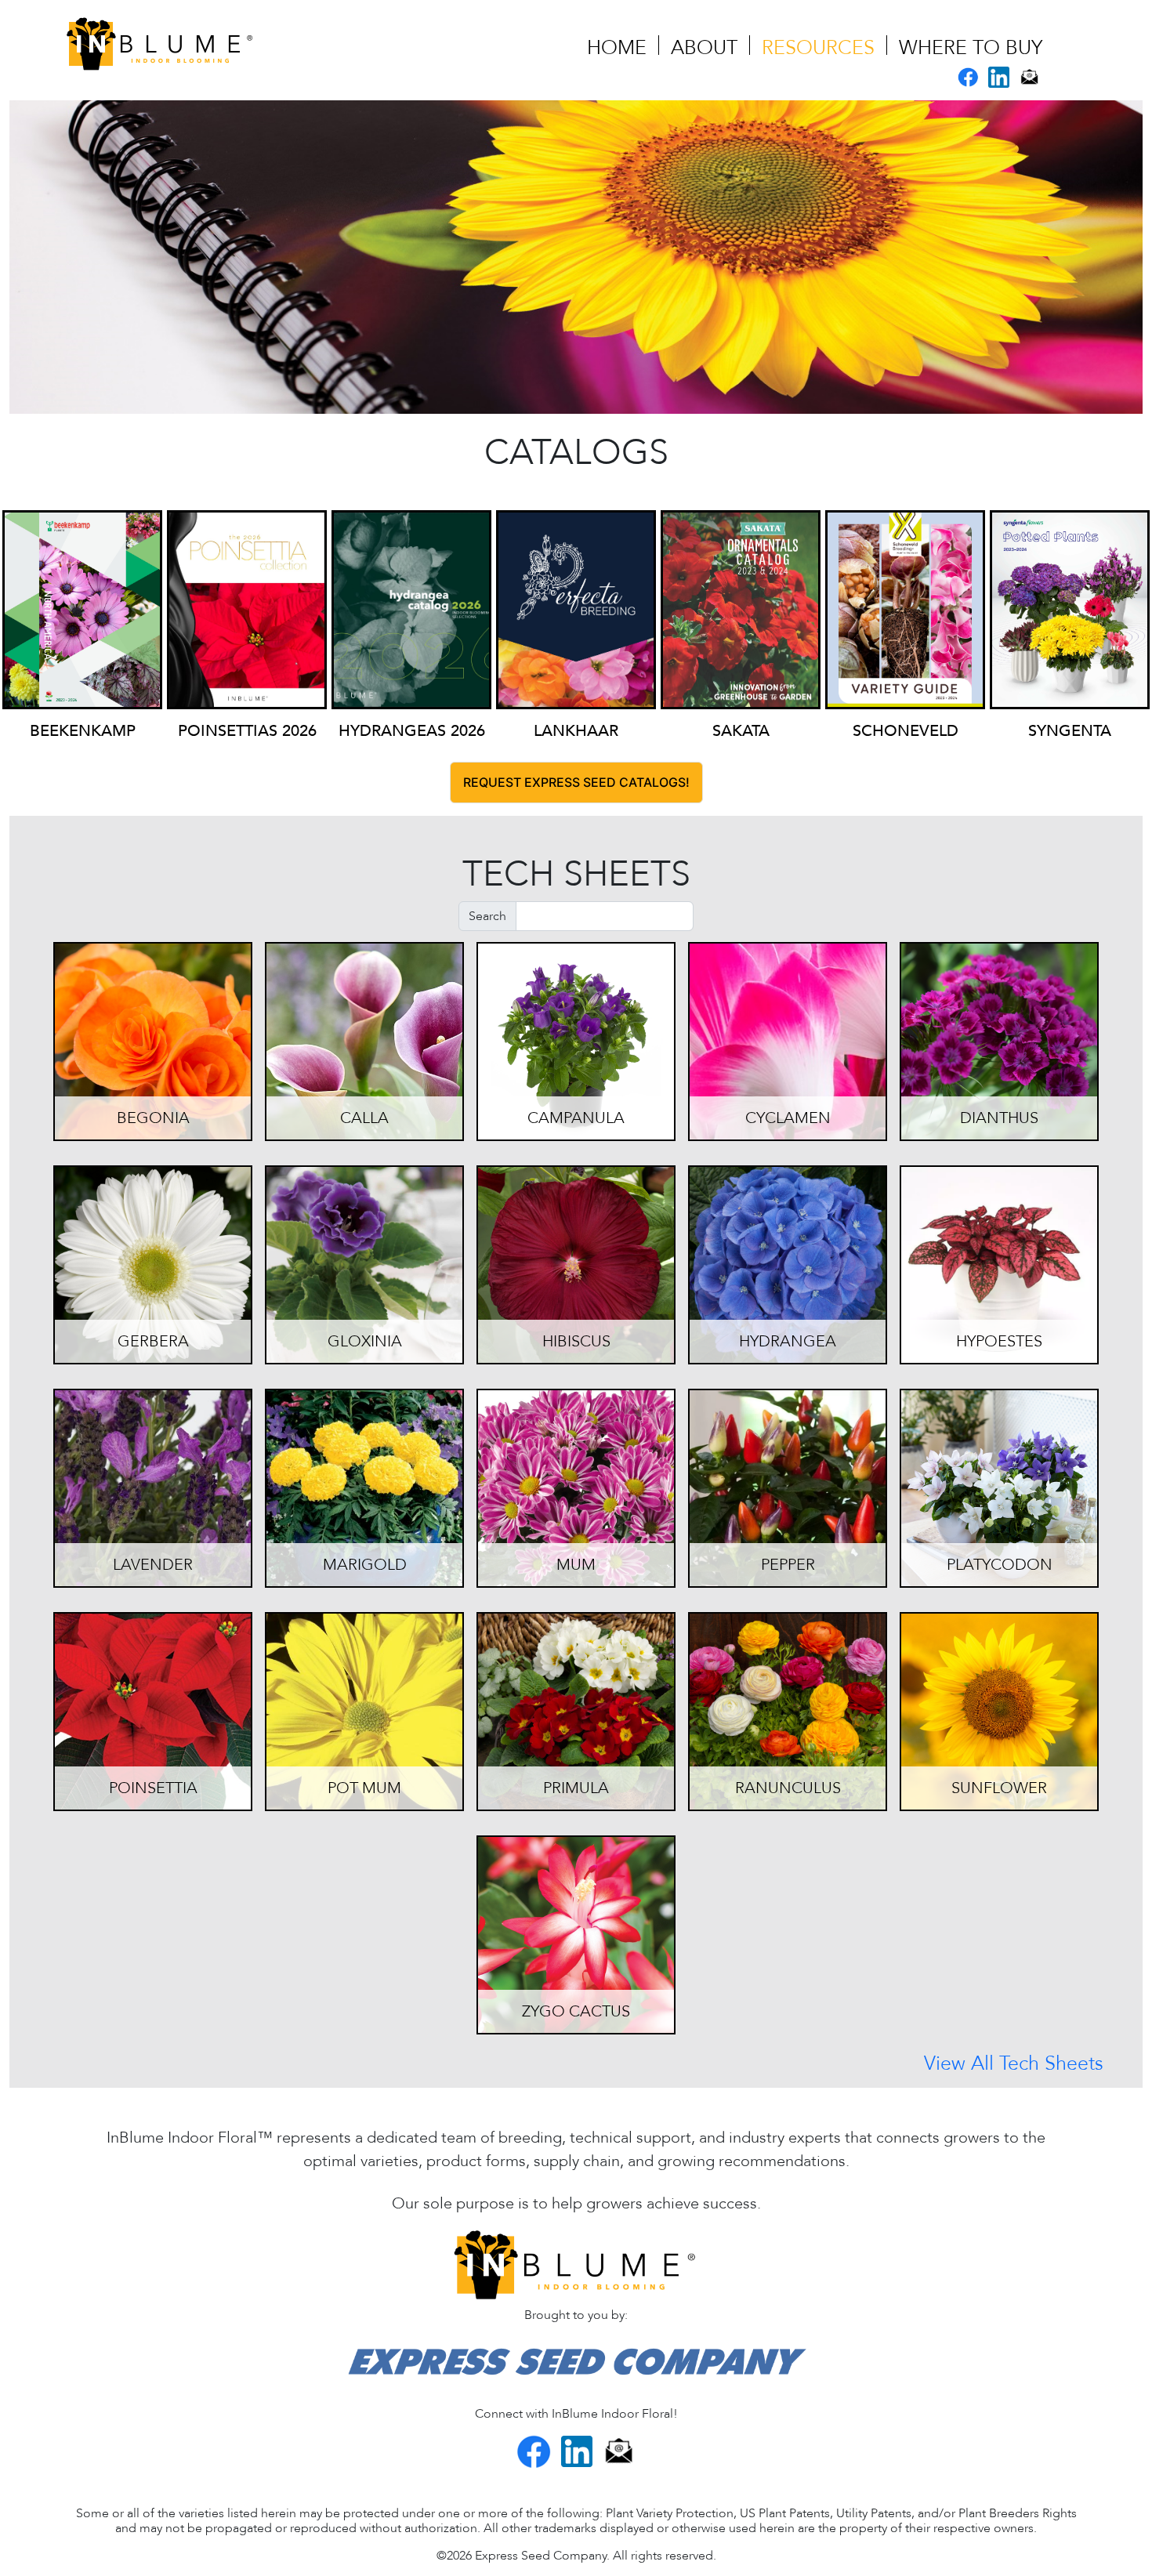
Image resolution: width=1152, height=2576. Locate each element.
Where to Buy (971, 48)
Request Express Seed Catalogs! (576, 782)
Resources (818, 48)
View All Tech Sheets (1014, 2066)
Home (617, 48)
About (704, 48)
